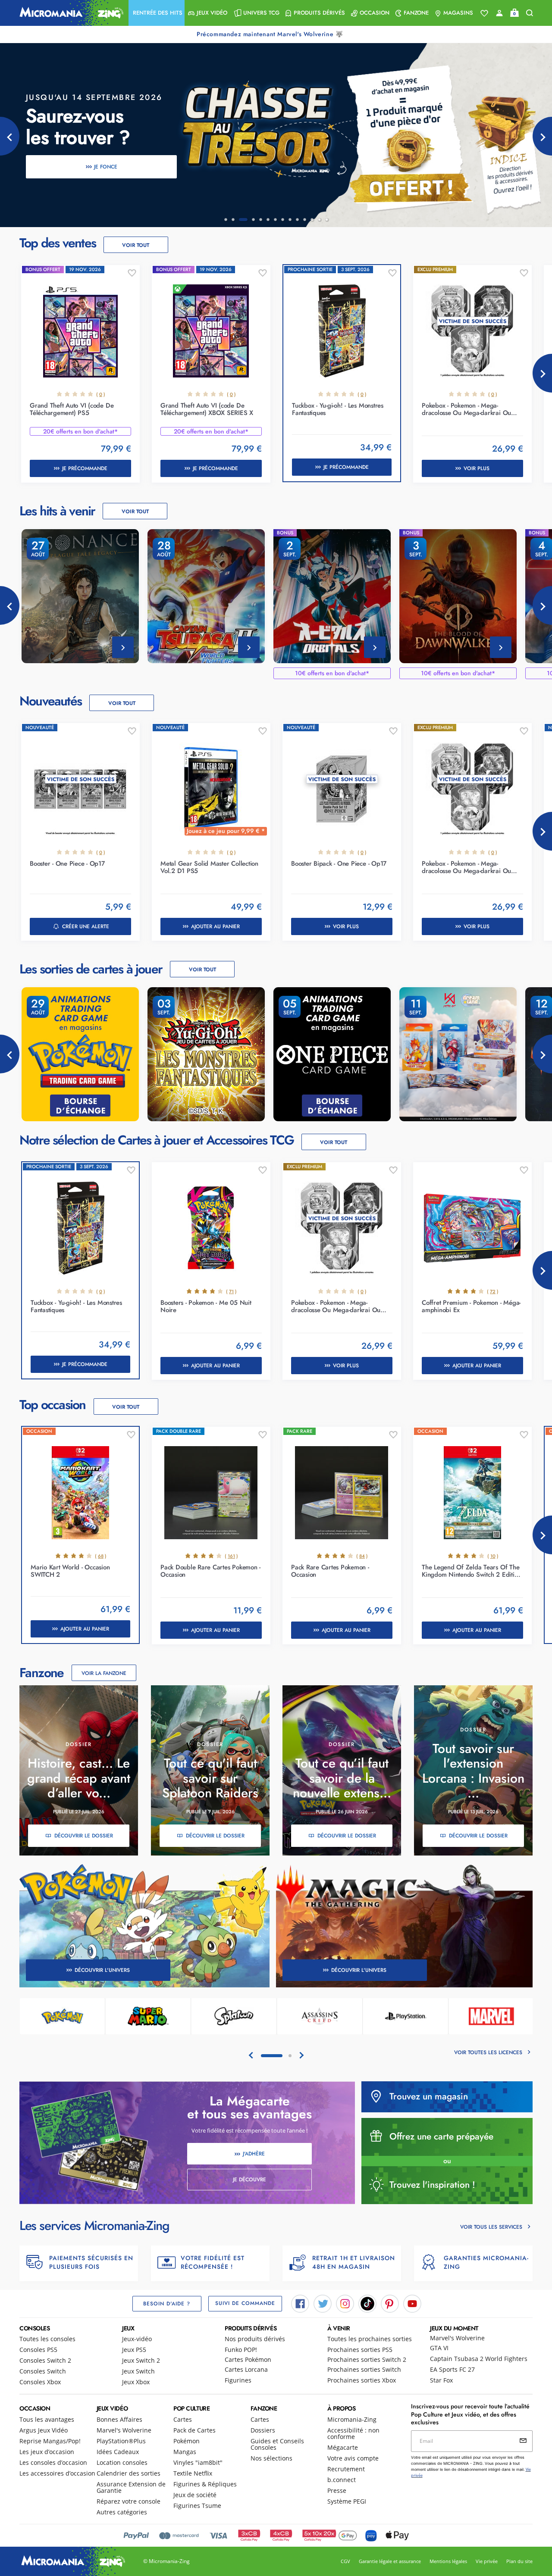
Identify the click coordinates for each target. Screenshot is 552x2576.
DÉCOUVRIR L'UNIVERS (102, 1970)
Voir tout (136, 245)
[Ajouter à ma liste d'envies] (132, 273)
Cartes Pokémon (248, 2359)
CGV (345, 2561)
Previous (10, 605)
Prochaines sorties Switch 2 (367, 2359)
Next (542, 373)
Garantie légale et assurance (390, 2561)
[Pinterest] (390, 2303)
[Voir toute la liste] (484, 13)
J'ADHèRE (254, 2154)
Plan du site (519, 2561)
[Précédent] (10, 136)
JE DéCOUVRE (249, 2180)
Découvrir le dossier (84, 1836)
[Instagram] (345, 2303)
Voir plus (477, 468)
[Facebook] (300, 2303)
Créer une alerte (86, 926)
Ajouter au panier (215, 926)
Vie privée (487, 2561)
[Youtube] (412, 2303)
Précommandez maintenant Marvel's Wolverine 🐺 (271, 34)
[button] (157, 13)
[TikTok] (367, 2303)
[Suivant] (542, 136)
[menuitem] (157, 13)
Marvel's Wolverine (457, 2338)
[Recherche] (530, 13)
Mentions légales (448, 2561)
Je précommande (85, 468)
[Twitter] (323, 2303)
